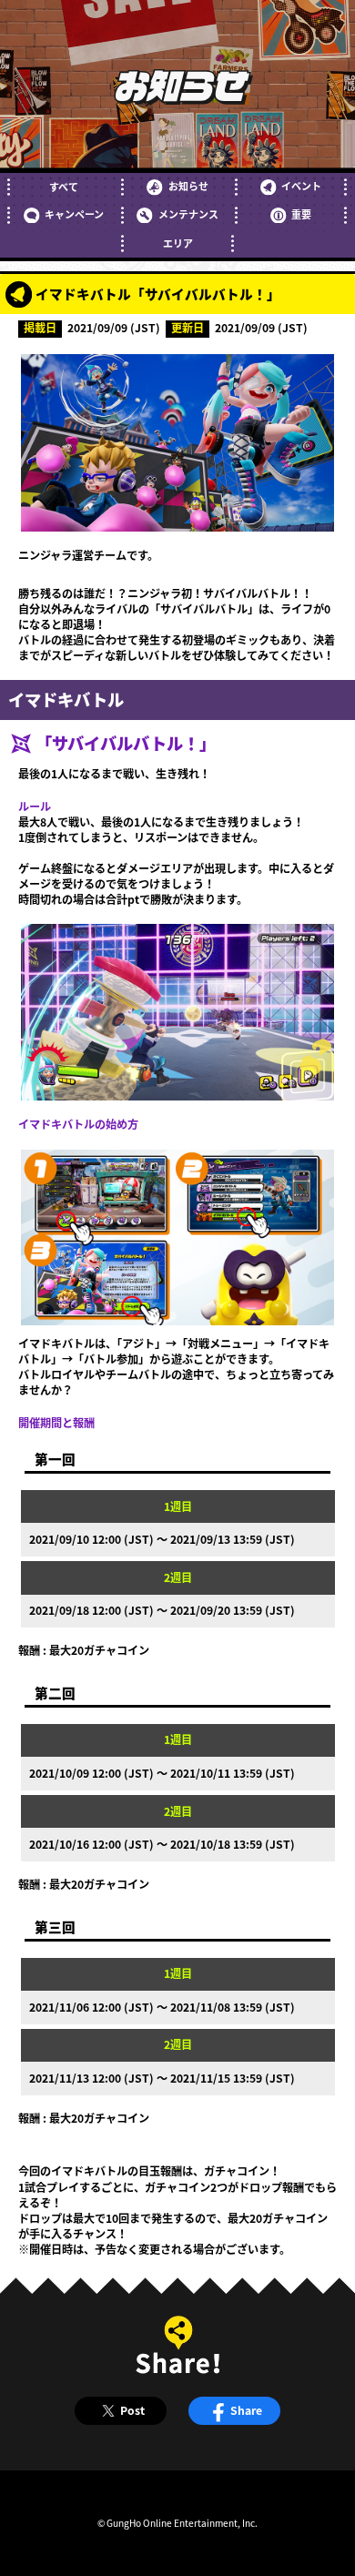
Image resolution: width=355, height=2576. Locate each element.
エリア (178, 243)
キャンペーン (74, 214)
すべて (64, 187)
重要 (301, 214)
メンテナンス (188, 214)
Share (246, 2410)
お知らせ (188, 186)
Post (132, 2410)
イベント (301, 186)
